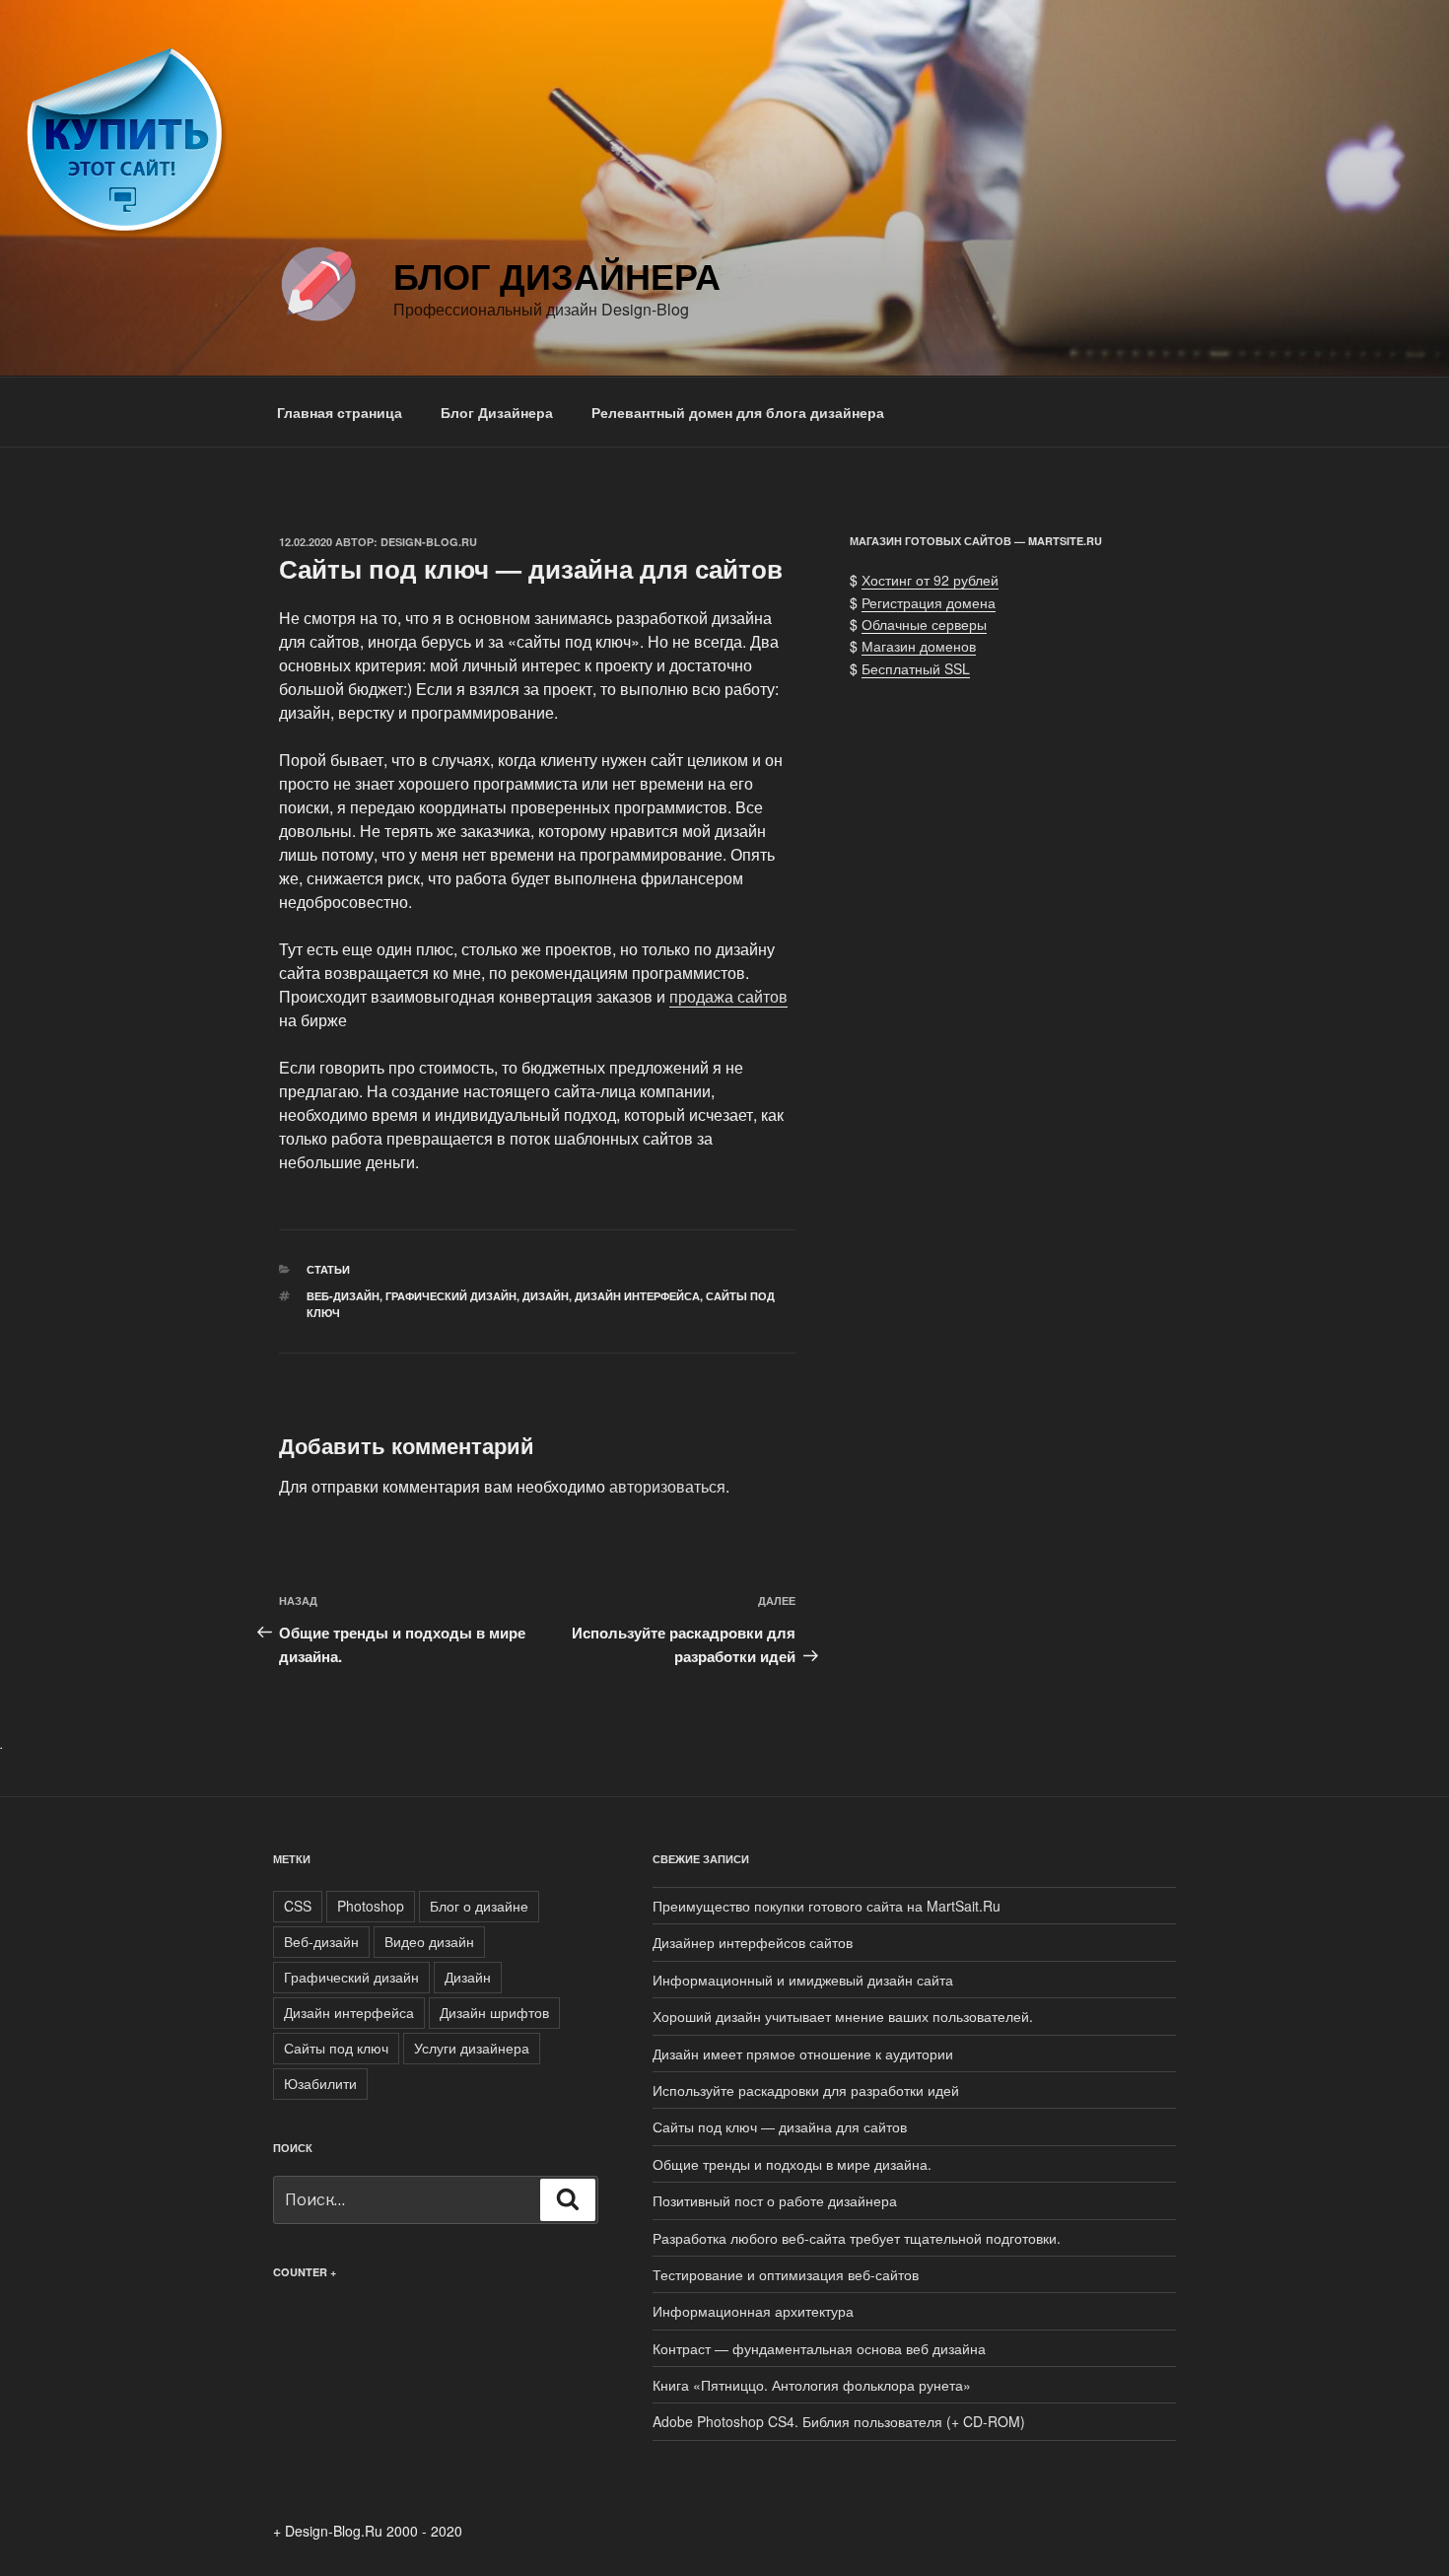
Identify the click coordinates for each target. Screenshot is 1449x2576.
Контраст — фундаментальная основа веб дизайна (819, 2348)
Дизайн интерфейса (637, 1296)
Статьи (328, 1269)
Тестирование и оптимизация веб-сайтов (786, 2274)
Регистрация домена (929, 602)
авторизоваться (667, 1486)
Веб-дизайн (343, 1296)
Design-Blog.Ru (429, 542)
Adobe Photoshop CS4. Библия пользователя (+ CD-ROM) (839, 2421)
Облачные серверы (924, 624)
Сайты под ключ (336, 2048)
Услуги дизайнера (472, 2048)
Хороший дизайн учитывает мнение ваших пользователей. (843, 2016)
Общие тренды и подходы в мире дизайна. (792, 2164)
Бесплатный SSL (916, 668)
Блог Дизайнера (497, 412)
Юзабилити (320, 2083)
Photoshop (371, 1906)
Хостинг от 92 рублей (930, 580)
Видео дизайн (429, 1941)
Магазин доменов (919, 646)
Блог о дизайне (479, 1906)
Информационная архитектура (753, 2311)
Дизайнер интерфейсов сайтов (753, 1942)
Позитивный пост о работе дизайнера (775, 2200)
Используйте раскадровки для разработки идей (806, 2090)
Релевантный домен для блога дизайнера (738, 412)
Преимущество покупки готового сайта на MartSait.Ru (827, 1906)
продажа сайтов (728, 996)
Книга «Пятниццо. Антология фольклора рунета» (812, 2385)
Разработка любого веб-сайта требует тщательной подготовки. (857, 2238)
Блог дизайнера (557, 275)
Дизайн (546, 1296)
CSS (298, 1906)
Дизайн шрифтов (494, 2012)
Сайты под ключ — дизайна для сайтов (780, 2126)
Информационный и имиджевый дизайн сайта (803, 1980)
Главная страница (340, 412)
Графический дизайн (451, 1296)
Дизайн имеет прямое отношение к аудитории (803, 2054)
